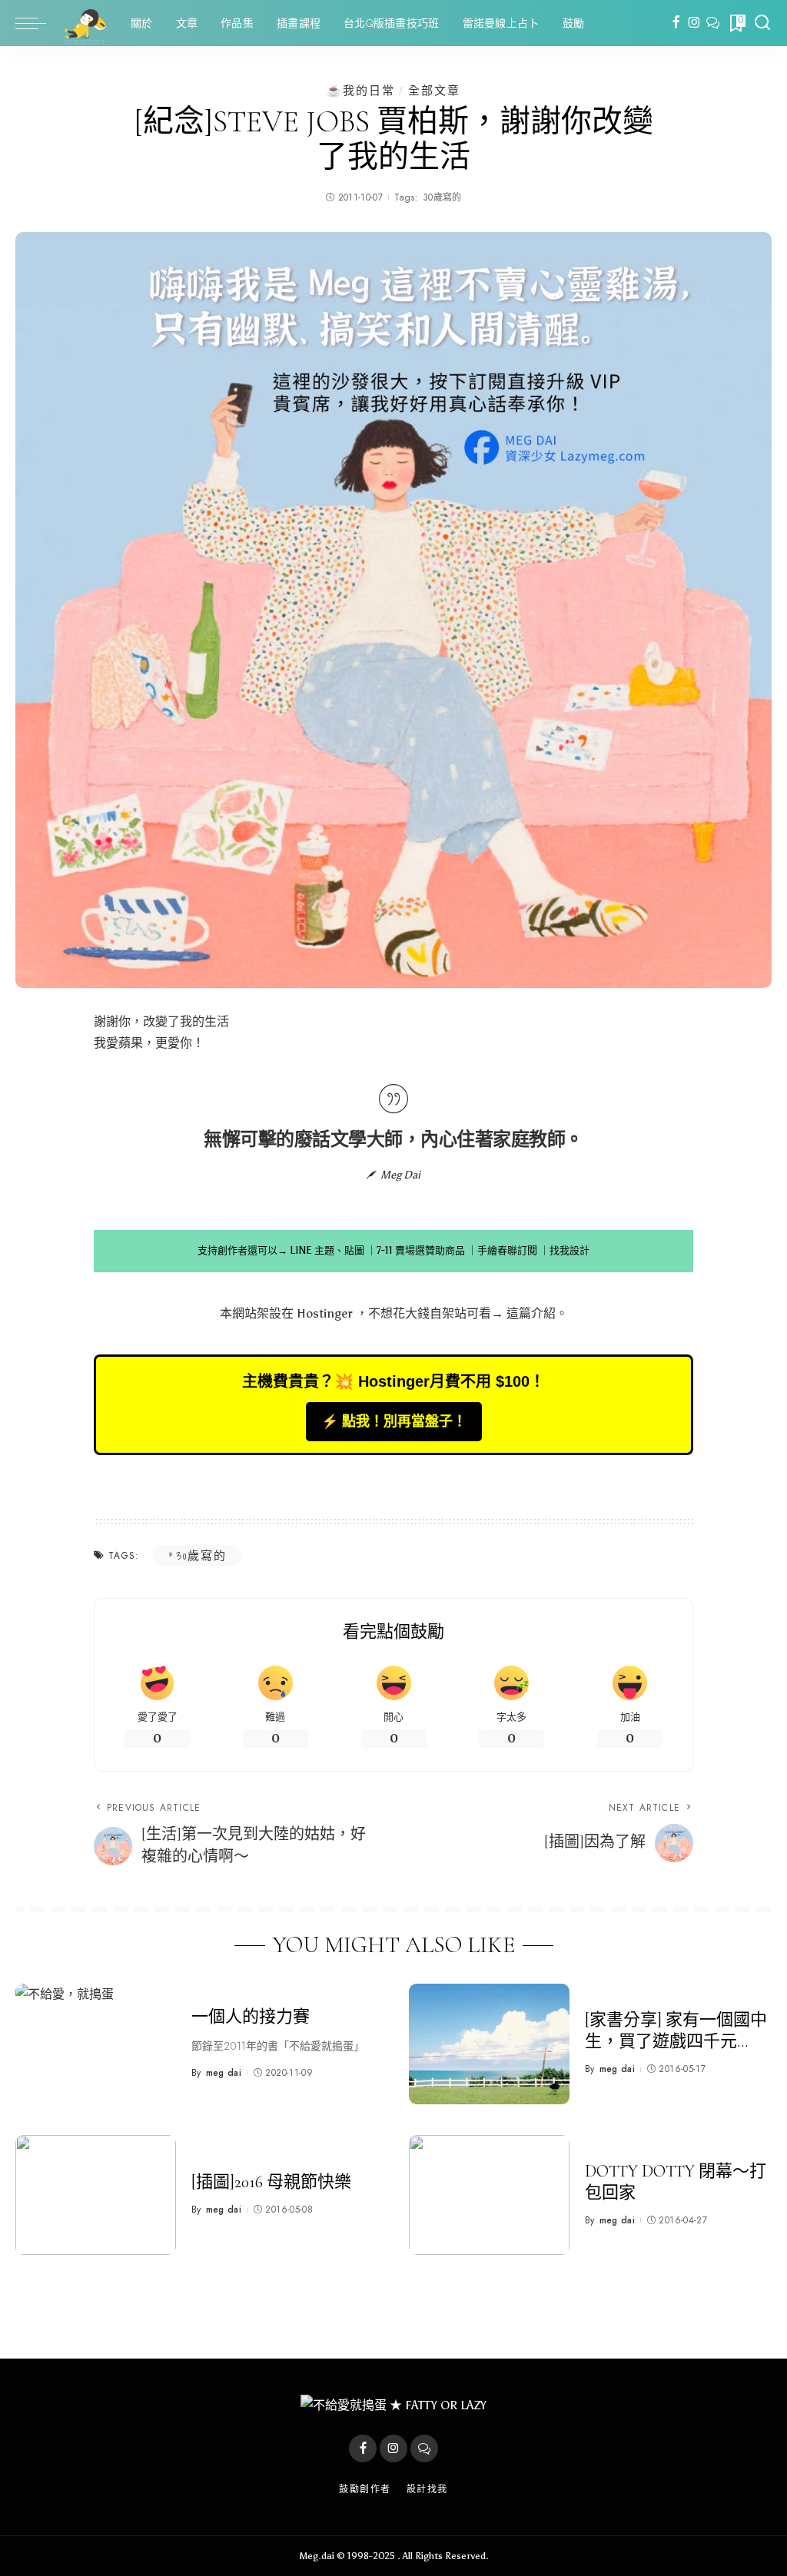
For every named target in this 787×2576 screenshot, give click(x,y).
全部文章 (434, 90)
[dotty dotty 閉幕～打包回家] (489, 2195)
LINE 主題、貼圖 (327, 1250)
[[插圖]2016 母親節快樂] (96, 2195)
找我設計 (569, 1250)
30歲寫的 (442, 197)
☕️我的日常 (361, 90)
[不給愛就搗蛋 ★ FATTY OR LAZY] (85, 23)
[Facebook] (676, 23)
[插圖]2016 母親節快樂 (271, 2182)
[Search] (762, 23)
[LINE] (713, 23)
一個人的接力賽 (251, 2017)
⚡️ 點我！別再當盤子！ (394, 1421)
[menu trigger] (38, 23)
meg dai (224, 2073)
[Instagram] (694, 23)
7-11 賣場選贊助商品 (421, 1250)
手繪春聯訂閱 (507, 1250)
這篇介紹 (531, 1313)
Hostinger (325, 1313)
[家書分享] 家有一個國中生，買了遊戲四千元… (676, 2031)
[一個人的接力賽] (96, 2044)
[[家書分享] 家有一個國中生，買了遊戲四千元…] (489, 2044)
